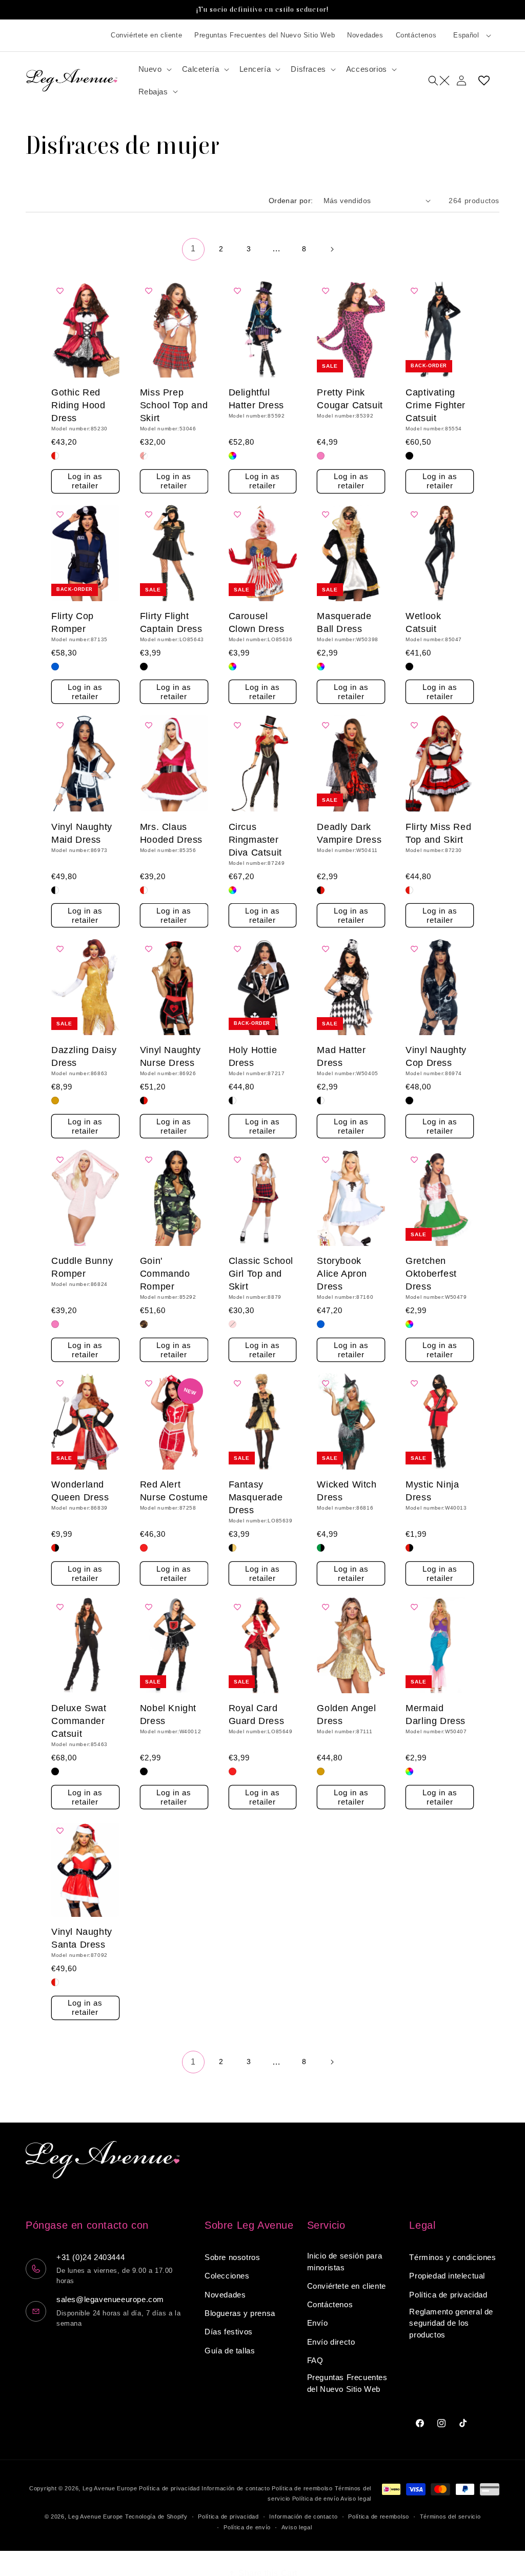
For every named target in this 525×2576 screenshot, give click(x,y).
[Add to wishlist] (63, 291)
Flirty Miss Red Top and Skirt (438, 833)
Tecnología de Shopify (156, 2516)
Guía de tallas (230, 2351)
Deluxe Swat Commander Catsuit (79, 1721)
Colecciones (227, 2276)
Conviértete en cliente (146, 35)
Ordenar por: (291, 201)
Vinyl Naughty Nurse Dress (170, 1056)
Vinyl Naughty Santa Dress (82, 1938)
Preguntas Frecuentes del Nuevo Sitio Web (265, 35)
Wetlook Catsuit (423, 622)
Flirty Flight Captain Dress (171, 622)
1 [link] (193, 249)
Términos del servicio (450, 2516)
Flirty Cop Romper (73, 622)
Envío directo (331, 2342)
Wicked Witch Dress (347, 1491)
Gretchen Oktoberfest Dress (431, 1274)
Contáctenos (416, 35)
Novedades (365, 35)
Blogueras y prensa (240, 2313)
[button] (154, 69)
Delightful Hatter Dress (256, 399)
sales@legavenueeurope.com (110, 2299)
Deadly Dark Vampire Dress (349, 833)
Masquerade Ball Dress (344, 622)
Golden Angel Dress (346, 1715)
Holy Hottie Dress (253, 1056)
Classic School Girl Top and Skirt (261, 1274)
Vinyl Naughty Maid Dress (82, 833)
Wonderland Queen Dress (80, 1491)
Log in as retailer (85, 481)
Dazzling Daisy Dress (84, 1056)
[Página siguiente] (332, 249)
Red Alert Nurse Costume (174, 1491)
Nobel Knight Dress (168, 1715)
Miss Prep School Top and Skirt (174, 405)
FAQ (315, 2360)
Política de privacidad (448, 2295)
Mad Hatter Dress (341, 1056)
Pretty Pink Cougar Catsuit (350, 399)
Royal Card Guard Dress (257, 1715)
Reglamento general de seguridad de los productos (451, 2323)
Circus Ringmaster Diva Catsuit (255, 840)
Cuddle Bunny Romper (82, 1267)
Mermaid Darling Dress (436, 1715)
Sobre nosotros (232, 2257)
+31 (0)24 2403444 (90, 2257)
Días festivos (229, 2332)
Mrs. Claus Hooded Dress (171, 833)
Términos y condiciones (452, 2257)
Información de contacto (236, 2488)
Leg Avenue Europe (111, 2488)
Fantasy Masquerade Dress (256, 1497)
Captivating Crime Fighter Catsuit (436, 405)
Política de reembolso (302, 2488)
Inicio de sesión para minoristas (345, 2262)
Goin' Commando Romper (165, 1274)
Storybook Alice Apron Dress (342, 1274)
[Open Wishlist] (484, 81)
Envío (318, 2323)
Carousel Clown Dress (257, 622)
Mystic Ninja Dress (432, 1491)
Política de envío (316, 2499)
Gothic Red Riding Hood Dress (78, 405)
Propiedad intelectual (447, 2276)
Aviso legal (356, 2499)
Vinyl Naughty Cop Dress (436, 1056)
